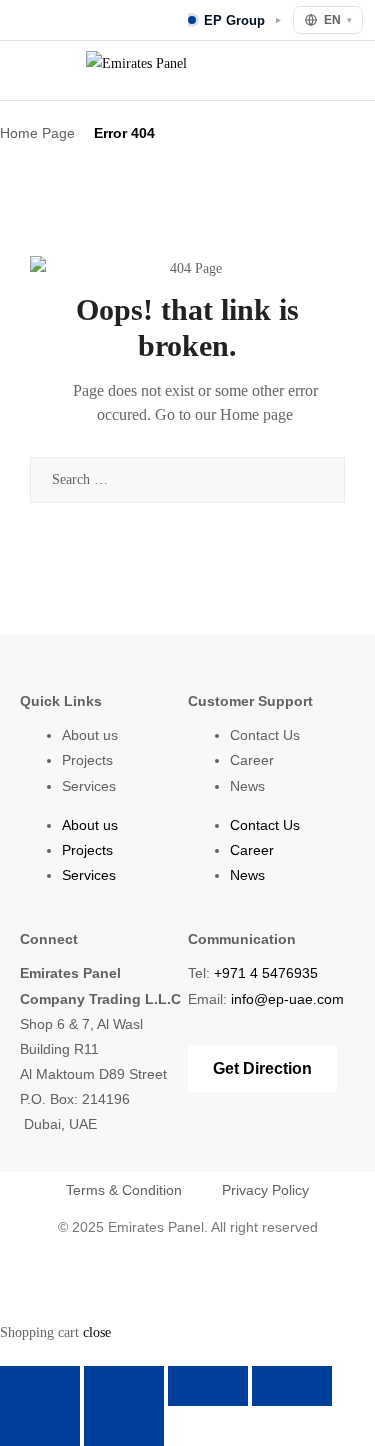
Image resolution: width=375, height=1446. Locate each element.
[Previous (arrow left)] (40, 1426)
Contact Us (265, 735)
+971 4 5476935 (266, 973)
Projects (87, 760)
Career (252, 760)
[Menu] (26, 70)
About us (90, 735)
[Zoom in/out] (40, 1386)
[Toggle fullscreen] (124, 1386)
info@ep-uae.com (287, 999)
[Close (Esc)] (292, 1386)
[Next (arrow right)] (124, 1426)
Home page (256, 414)
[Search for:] (187, 479)
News (247, 786)
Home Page (37, 133)
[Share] (208, 1386)
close (97, 1332)
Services (89, 786)
